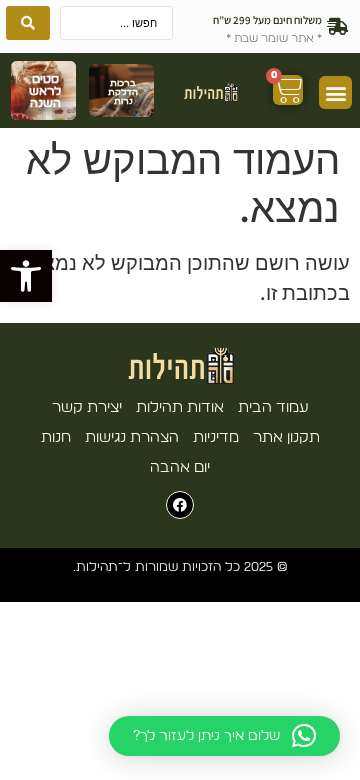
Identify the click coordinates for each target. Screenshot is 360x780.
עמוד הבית (273, 407)
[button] (26, 276)
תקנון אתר (286, 437)
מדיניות (216, 437)
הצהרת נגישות (132, 437)
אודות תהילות (180, 407)
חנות (56, 437)
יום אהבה (180, 467)
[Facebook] (180, 505)
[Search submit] (28, 23)
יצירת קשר (87, 407)
